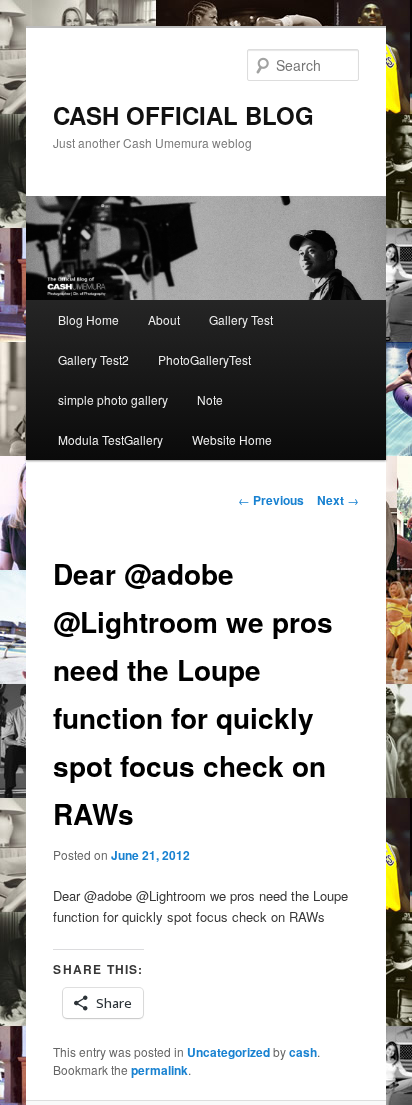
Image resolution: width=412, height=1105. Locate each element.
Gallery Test (241, 319)
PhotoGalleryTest (204, 359)
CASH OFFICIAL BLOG (183, 115)
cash (303, 1052)
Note (210, 399)
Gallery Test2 (93, 359)
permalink (159, 1070)
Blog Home (88, 319)
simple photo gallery (113, 399)
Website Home (232, 439)
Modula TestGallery (110, 439)
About (164, 319)
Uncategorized (228, 1052)
